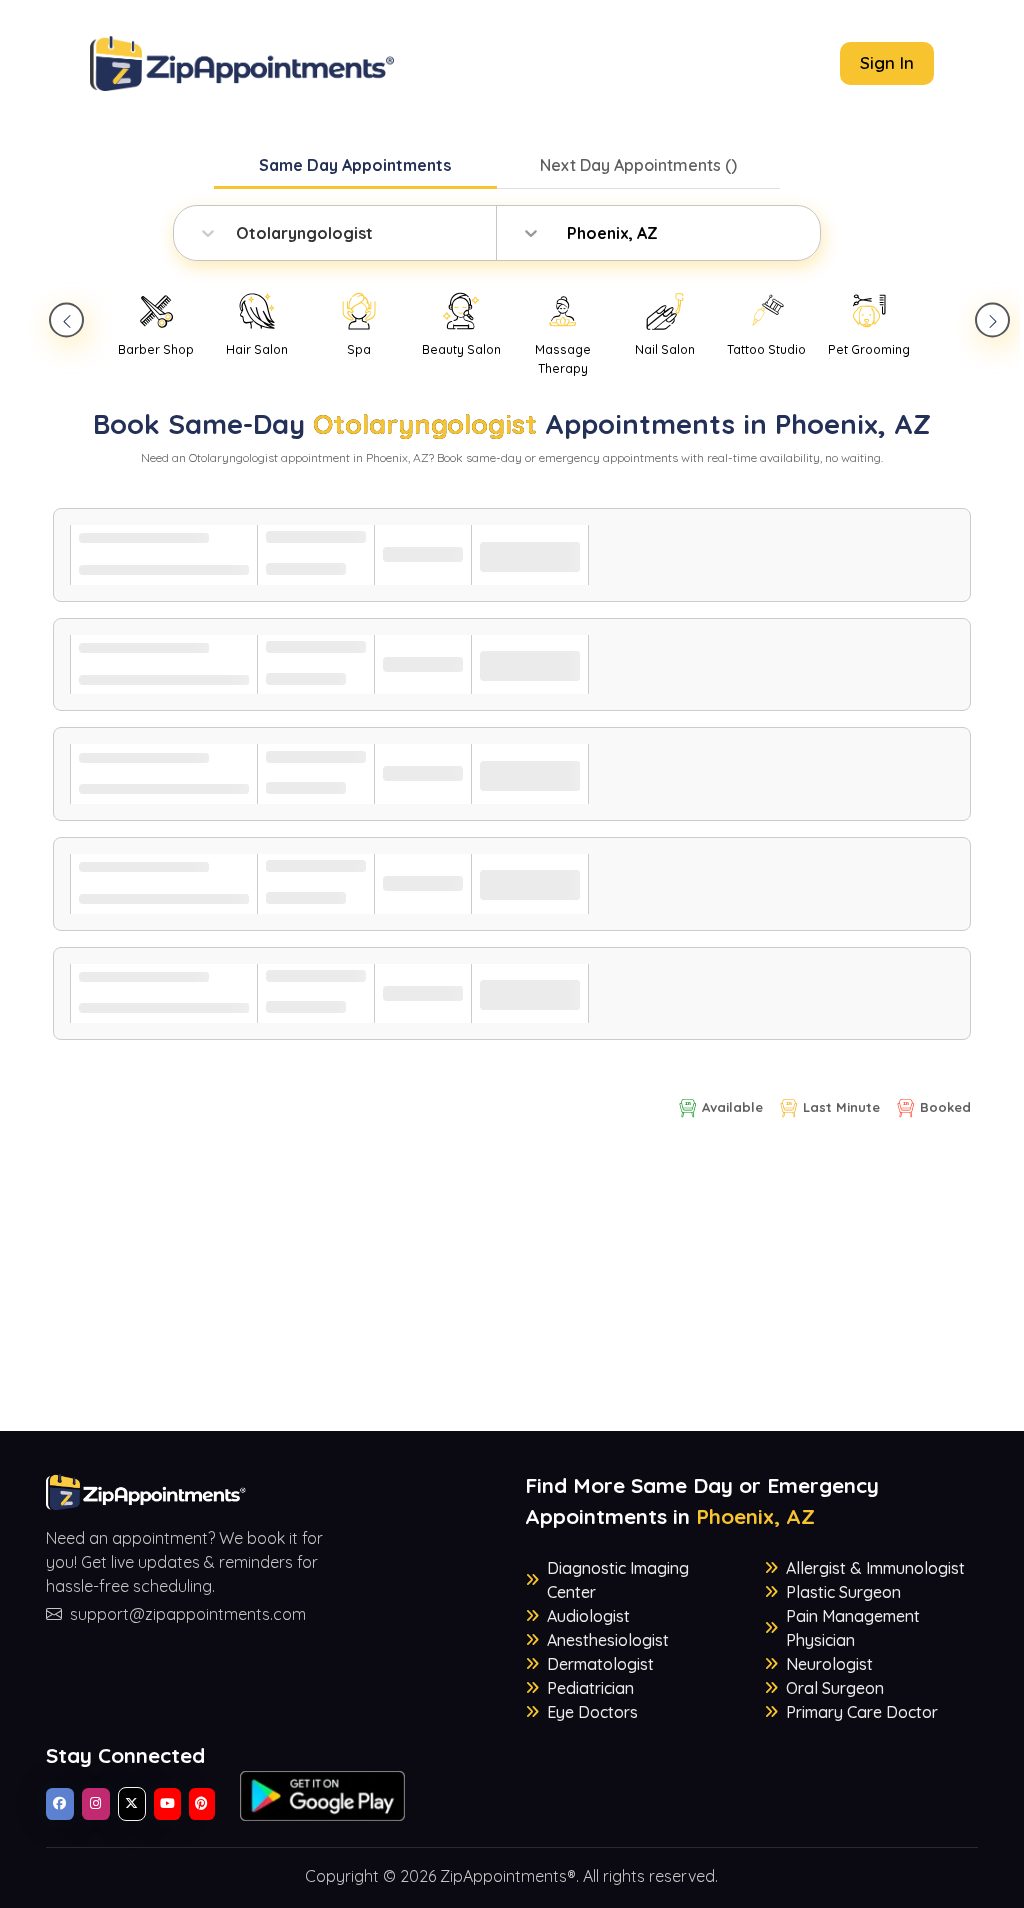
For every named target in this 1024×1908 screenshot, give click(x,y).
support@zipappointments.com (188, 1614)
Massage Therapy (563, 359)
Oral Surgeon (835, 1688)
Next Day (638, 165)
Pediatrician (590, 1688)
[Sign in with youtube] (168, 1804)
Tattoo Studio (766, 349)
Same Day (355, 165)
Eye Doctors (592, 1712)
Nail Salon (665, 349)
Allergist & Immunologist (875, 1568)
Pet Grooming (869, 349)
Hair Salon (257, 349)
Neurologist (829, 1664)
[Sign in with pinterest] (202, 1804)
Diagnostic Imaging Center (618, 1580)
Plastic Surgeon (843, 1592)
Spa (359, 349)
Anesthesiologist (608, 1640)
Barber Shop (156, 349)
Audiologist (588, 1616)
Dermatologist (600, 1664)
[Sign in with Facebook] (60, 1804)
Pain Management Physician (853, 1628)
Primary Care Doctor (862, 1712)
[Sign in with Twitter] (132, 1804)
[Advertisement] (512, 1291)
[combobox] (238, 233)
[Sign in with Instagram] (96, 1804)
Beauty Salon (461, 349)
